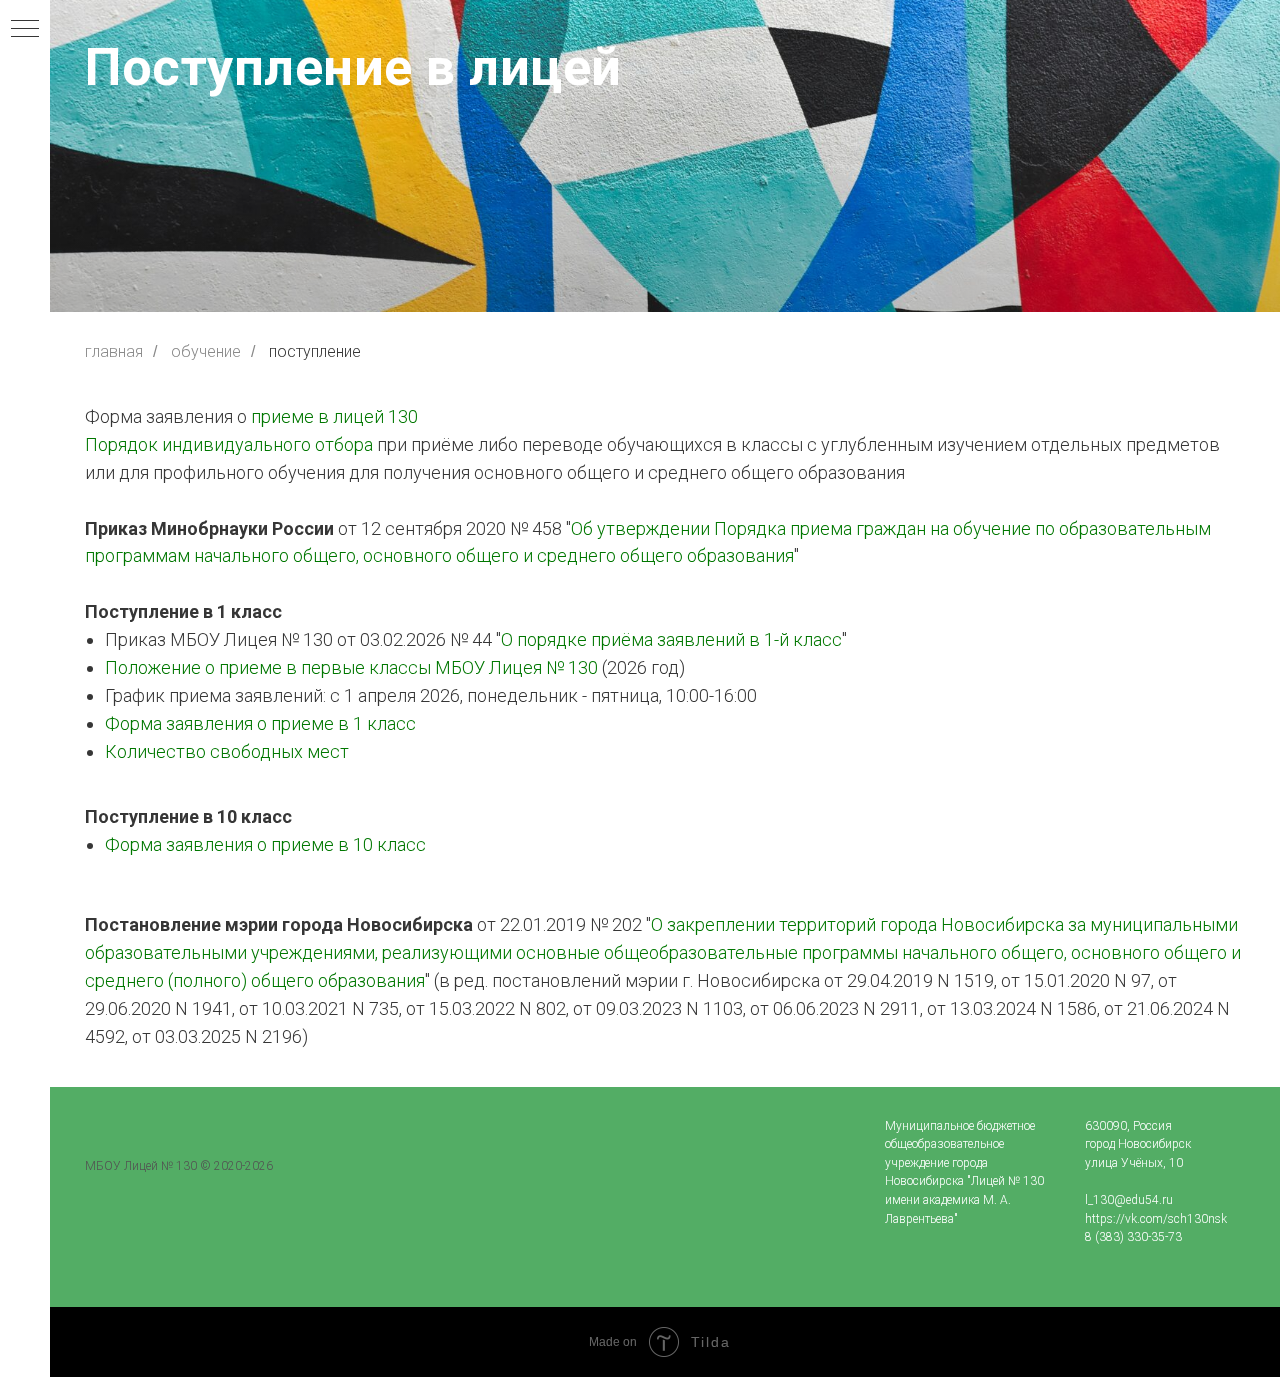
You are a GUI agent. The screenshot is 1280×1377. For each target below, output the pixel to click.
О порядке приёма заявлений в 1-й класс (671, 639)
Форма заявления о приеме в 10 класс (265, 844)
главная (114, 351)
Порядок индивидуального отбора (229, 444)
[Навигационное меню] (25, 30)
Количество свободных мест (227, 751)
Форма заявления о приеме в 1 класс (260, 723)
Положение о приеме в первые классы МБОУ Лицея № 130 (351, 667)
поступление (315, 351)
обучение (206, 351)
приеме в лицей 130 (334, 416)
